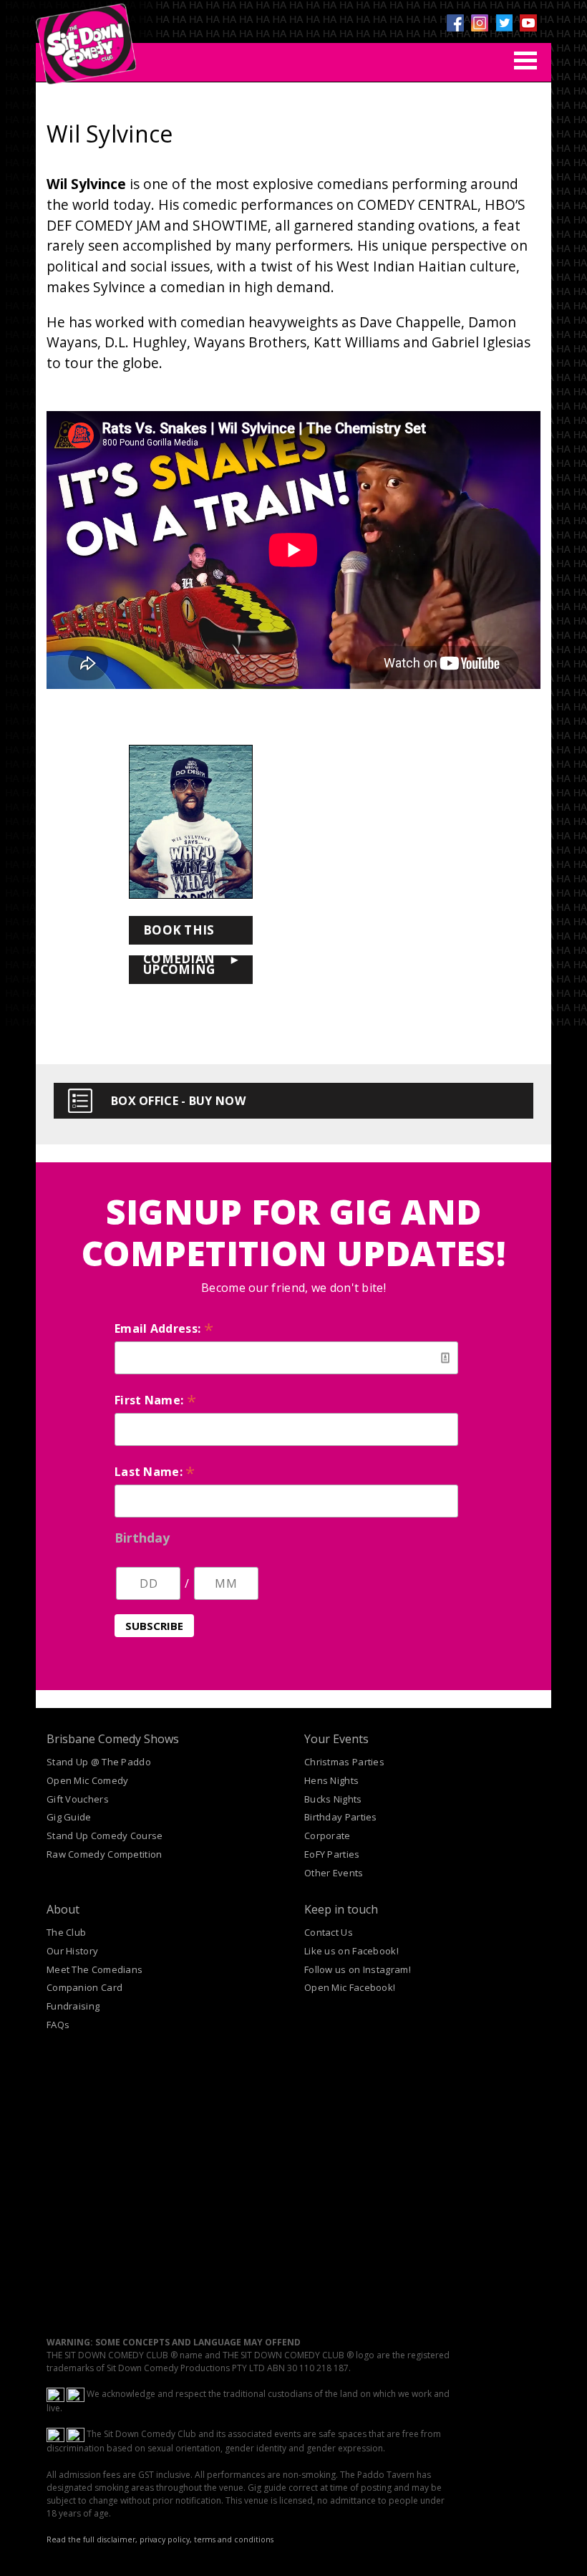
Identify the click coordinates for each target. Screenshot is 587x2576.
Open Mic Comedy (88, 1780)
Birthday (142, 1538)
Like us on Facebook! (351, 1951)
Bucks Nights (333, 1799)
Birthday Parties (341, 1817)
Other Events (334, 1873)
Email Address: (164, 1328)
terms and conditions (234, 2539)
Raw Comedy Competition (105, 1854)
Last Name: (155, 1472)
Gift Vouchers (78, 1799)
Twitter (504, 23)
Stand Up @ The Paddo (99, 1762)
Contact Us (329, 1932)
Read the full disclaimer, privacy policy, (119, 2539)
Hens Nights (331, 1780)
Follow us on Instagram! (358, 1969)
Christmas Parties (344, 1762)
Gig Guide (69, 1817)
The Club (66, 1932)
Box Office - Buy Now (178, 1101)
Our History (72, 1951)
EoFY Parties (332, 1854)
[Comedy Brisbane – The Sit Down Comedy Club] (86, 38)
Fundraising (73, 2006)
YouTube (528, 23)
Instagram (480, 23)
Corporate (328, 1835)
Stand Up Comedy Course (105, 1835)
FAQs (58, 2025)
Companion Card (84, 1987)
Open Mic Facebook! (350, 1987)
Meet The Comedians (94, 1969)
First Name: (155, 1400)
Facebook (455, 23)
